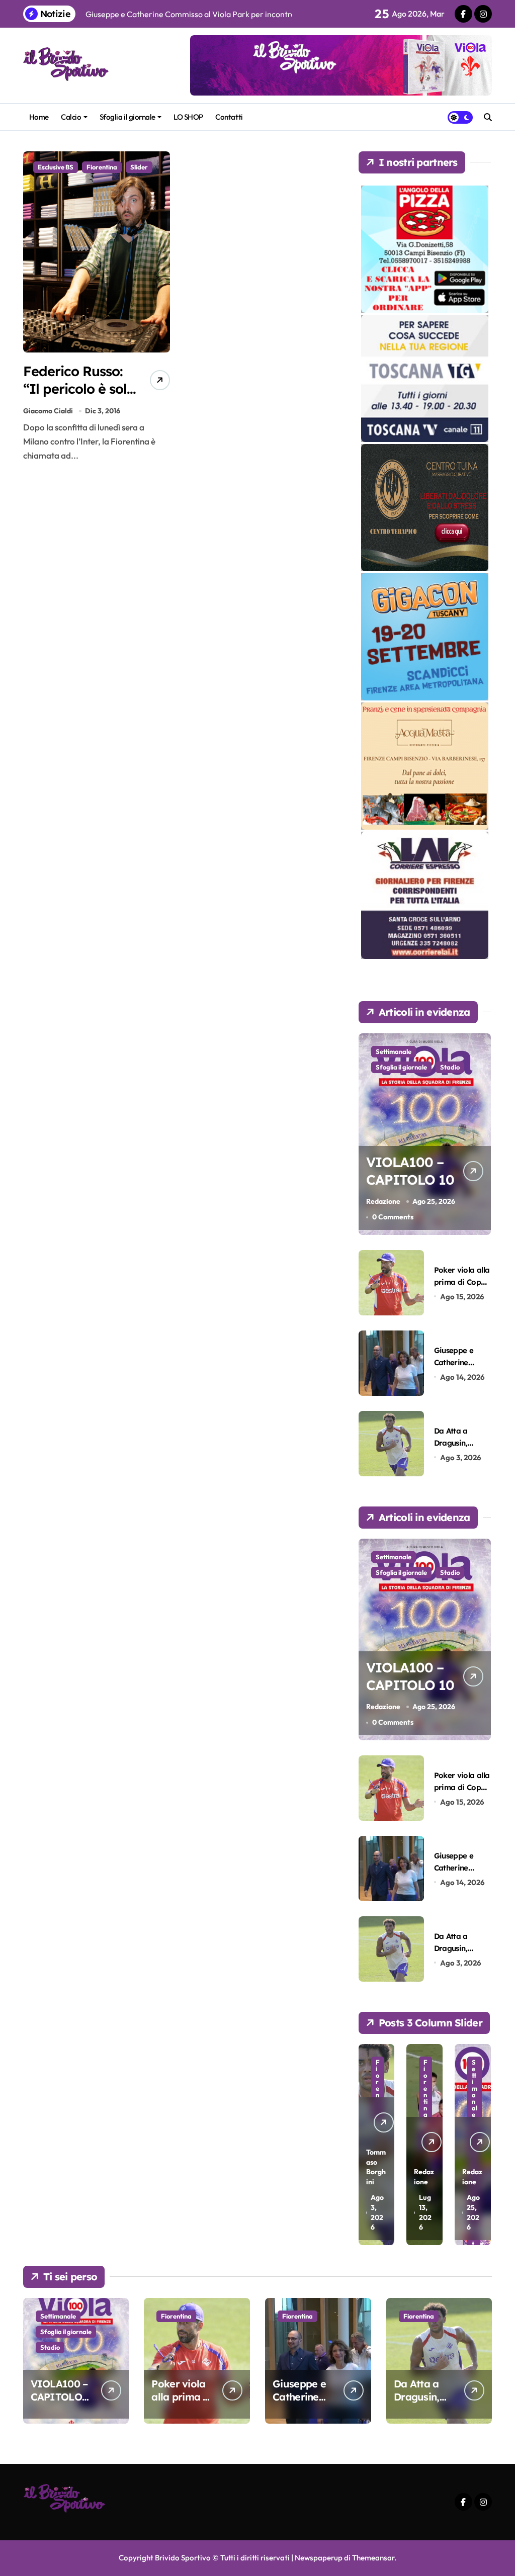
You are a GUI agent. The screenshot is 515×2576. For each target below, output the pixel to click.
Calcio (71, 117)
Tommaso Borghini (376, 2167)
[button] (481, 2144)
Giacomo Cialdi (48, 411)
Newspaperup (319, 2558)
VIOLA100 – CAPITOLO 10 (410, 1171)
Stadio (450, 1067)
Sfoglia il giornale (127, 117)
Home (39, 117)
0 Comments (393, 1217)
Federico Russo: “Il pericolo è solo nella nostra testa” (79, 397)
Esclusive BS (56, 167)
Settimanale (394, 1051)
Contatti (229, 117)
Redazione (383, 1201)
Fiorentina (102, 167)
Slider (139, 167)
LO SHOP (188, 117)
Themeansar (373, 2558)
